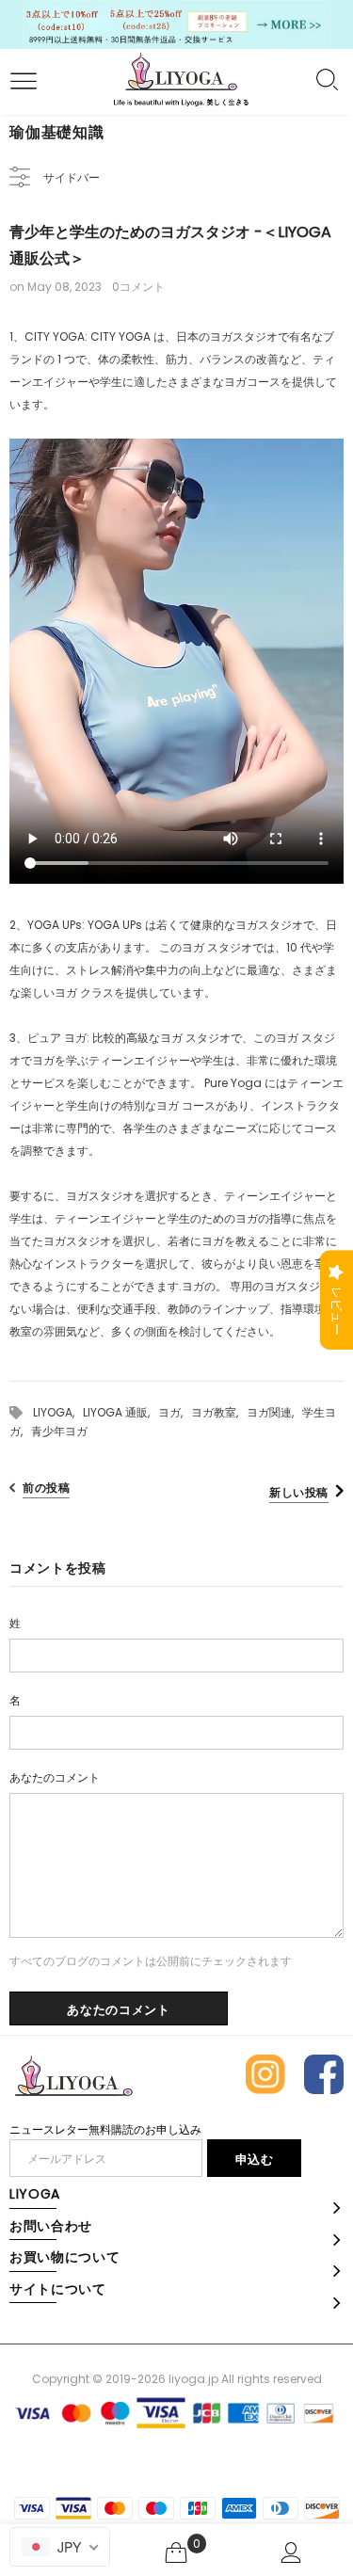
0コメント (138, 287)
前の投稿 (46, 1488)
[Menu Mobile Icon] (21, 82)
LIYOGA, (58, 1412)
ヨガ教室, (219, 1412)
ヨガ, (175, 1412)
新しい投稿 (299, 1492)
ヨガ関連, (274, 1412)
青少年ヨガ (59, 1431)
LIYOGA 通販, (120, 1412)
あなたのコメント (55, 1777)
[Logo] (181, 81)
